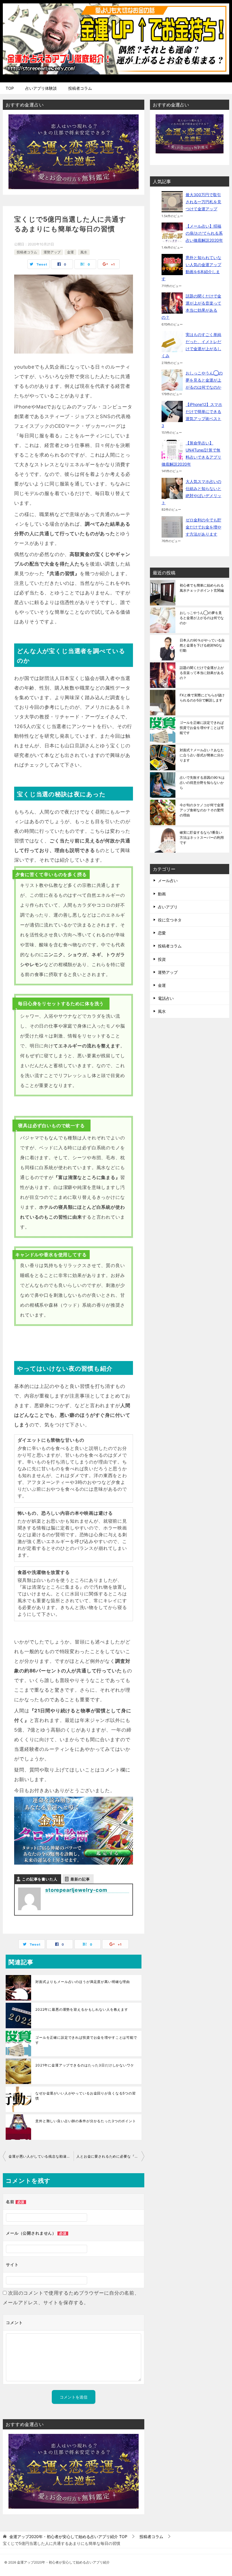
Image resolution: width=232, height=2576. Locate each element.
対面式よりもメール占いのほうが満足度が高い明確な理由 (83, 1982)
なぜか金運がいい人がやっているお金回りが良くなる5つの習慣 (86, 2096)
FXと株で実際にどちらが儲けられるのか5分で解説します (202, 698)
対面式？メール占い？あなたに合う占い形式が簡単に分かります (202, 755)
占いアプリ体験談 (41, 88)
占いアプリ (168, 907)
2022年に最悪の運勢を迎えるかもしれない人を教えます (82, 2009)
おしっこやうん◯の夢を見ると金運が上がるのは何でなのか (204, 380)
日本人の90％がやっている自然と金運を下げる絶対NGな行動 (202, 645)
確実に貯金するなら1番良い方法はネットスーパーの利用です (202, 837)
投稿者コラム (80, 88)
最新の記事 (80, 1879)
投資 (162, 959)
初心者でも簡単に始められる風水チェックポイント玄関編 (202, 588)
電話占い (166, 998)
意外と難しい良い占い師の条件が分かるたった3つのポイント (86, 2121)
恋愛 (162, 933)
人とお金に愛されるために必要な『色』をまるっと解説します (110, 2156)
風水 (84, 252)
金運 (70, 252)
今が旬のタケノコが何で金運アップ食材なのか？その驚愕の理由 (202, 810)
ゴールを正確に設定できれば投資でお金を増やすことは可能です (86, 2040)
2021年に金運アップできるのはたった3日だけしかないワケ (85, 2065)
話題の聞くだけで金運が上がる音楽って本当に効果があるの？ (202, 673)
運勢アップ (52, 252)
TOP (10, 88)
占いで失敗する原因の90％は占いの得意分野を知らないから (202, 783)
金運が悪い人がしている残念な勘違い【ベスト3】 (41, 2156)
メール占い (168, 881)
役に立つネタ (170, 920)
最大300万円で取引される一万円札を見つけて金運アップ (203, 202)
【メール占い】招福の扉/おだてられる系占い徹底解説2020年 (204, 233)
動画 (162, 894)
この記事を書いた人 (40, 1879)
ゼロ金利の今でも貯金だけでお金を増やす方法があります (203, 527)
